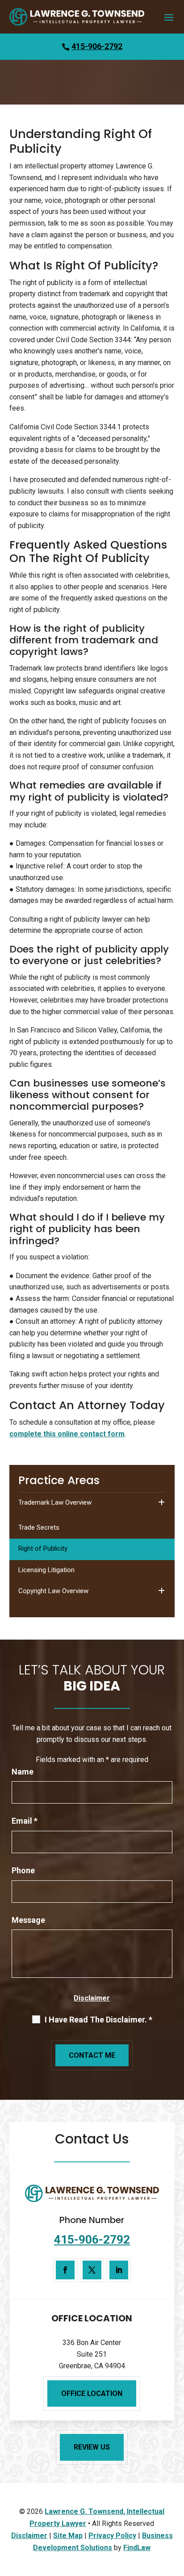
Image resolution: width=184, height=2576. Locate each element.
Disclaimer (92, 1998)
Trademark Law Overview (55, 1502)
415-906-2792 (97, 46)
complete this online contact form (67, 1434)
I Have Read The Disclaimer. (98, 2020)
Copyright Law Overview (53, 1591)
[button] (169, 17)
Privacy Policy (112, 2536)
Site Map (68, 2536)
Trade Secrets (39, 1527)
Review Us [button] (92, 2447)
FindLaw (137, 2548)
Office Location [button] (92, 2393)
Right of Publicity (43, 1548)
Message (28, 1920)
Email (25, 1821)
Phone (23, 1870)
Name (23, 1772)
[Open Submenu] (161, 1503)
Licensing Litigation (46, 1570)
